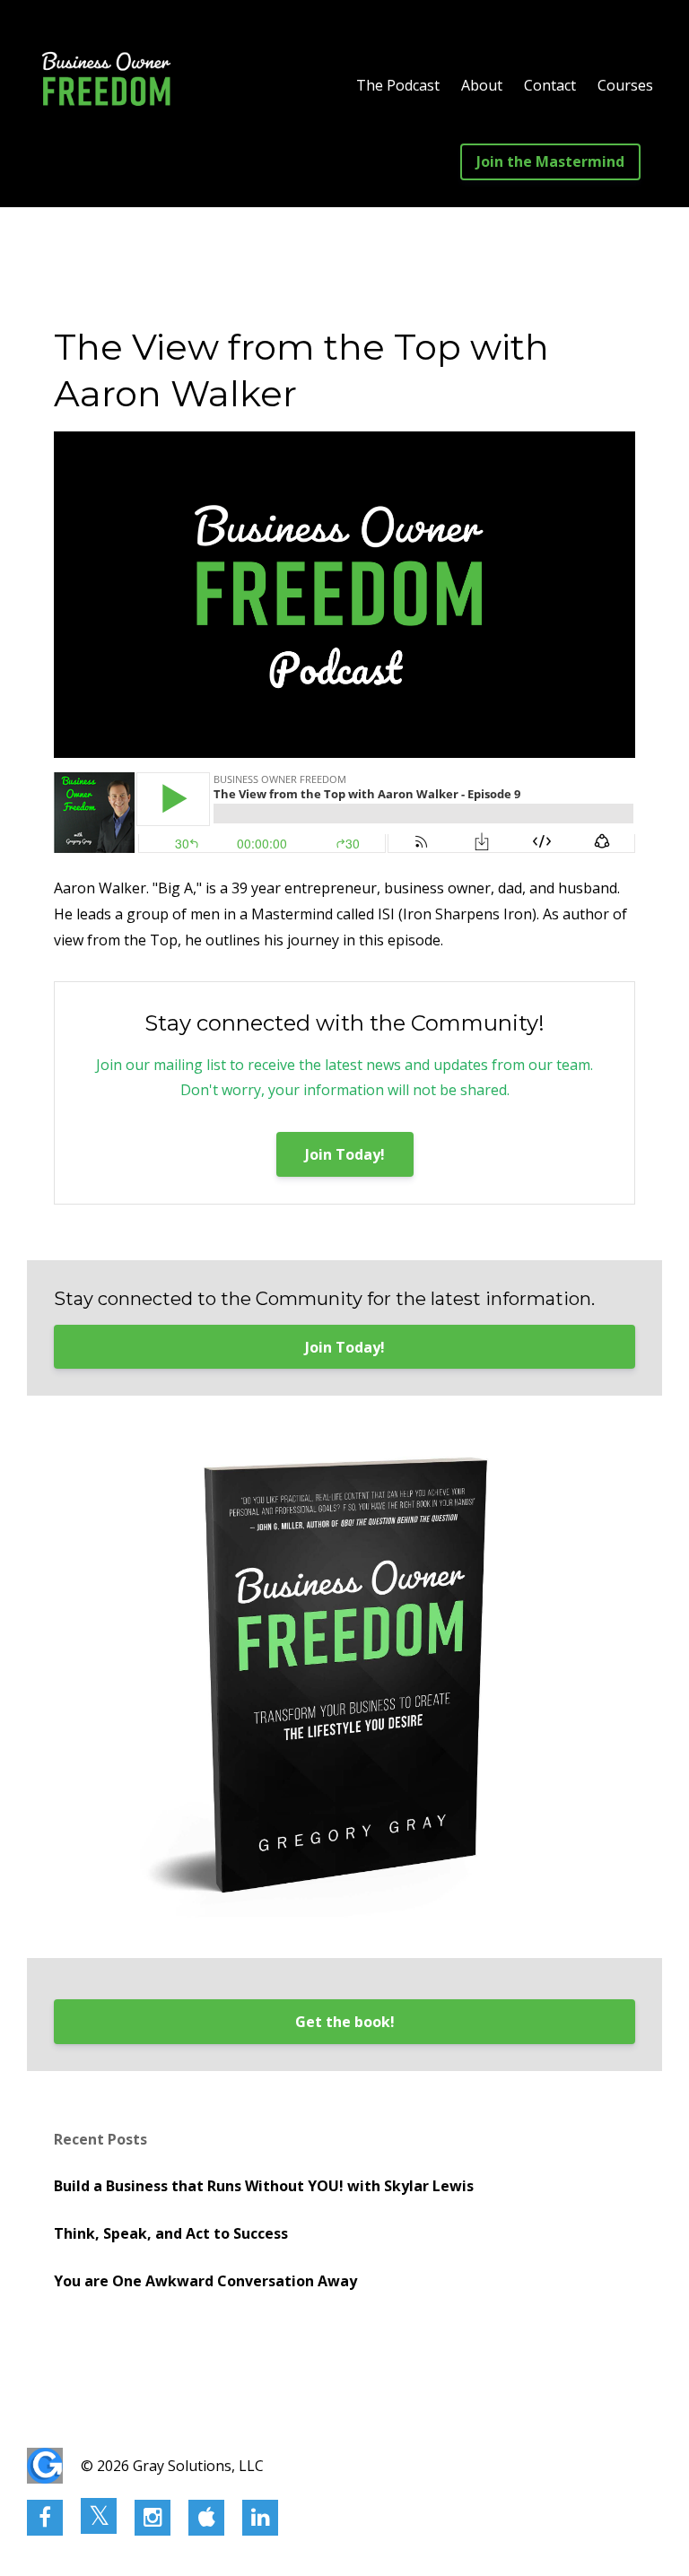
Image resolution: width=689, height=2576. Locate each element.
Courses (625, 85)
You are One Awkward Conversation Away (205, 2281)
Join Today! (345, 1154)
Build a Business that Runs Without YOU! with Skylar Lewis (264, 2186)
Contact (550, 85)
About (482, 85)
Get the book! (345, 2022)
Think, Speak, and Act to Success (171, 2233)
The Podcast (398, 85)
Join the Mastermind (550, 161)
